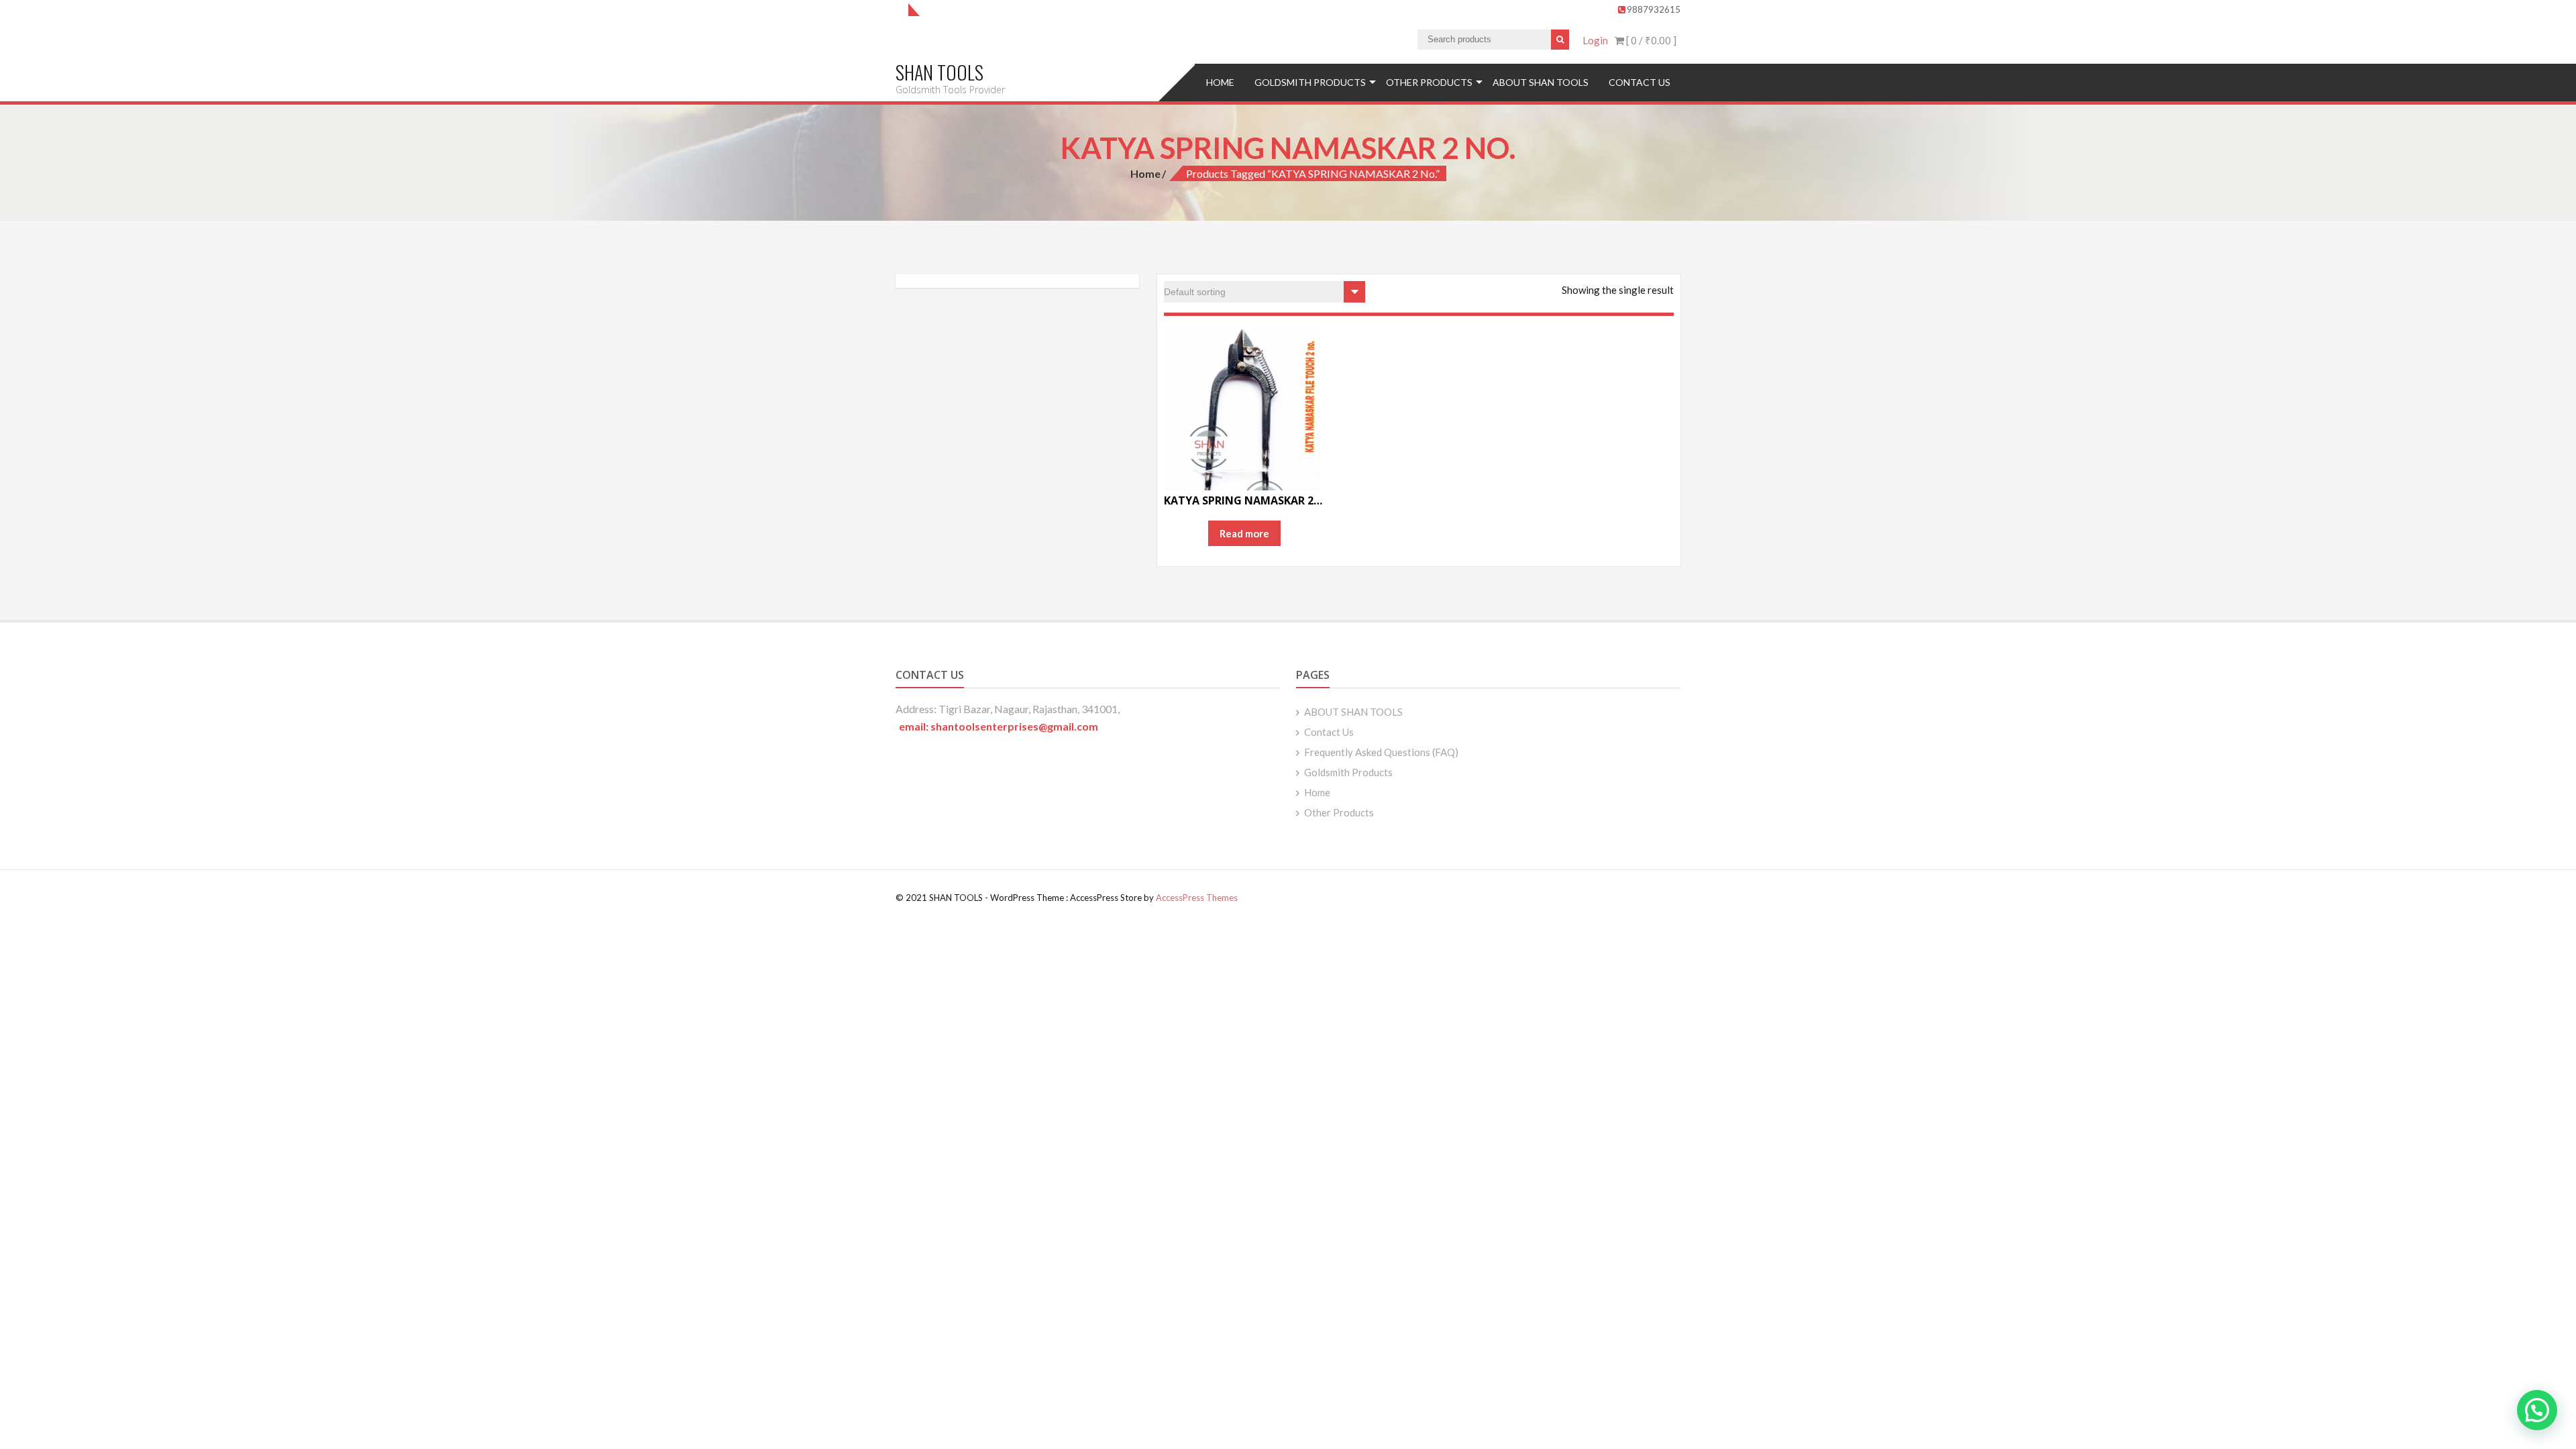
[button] (2537, 1410)
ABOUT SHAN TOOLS (1541, 82)
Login (1595, 40)
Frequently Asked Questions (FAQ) (1381, 752)
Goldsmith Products (1310, 82)
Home (1220, 82)
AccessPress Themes (1197, 898)
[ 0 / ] (1650, 40)
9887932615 (1654, 9)
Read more (1244, 533)
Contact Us (1640, 82)
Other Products (1429, 82)
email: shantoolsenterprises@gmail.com (999, 726)
